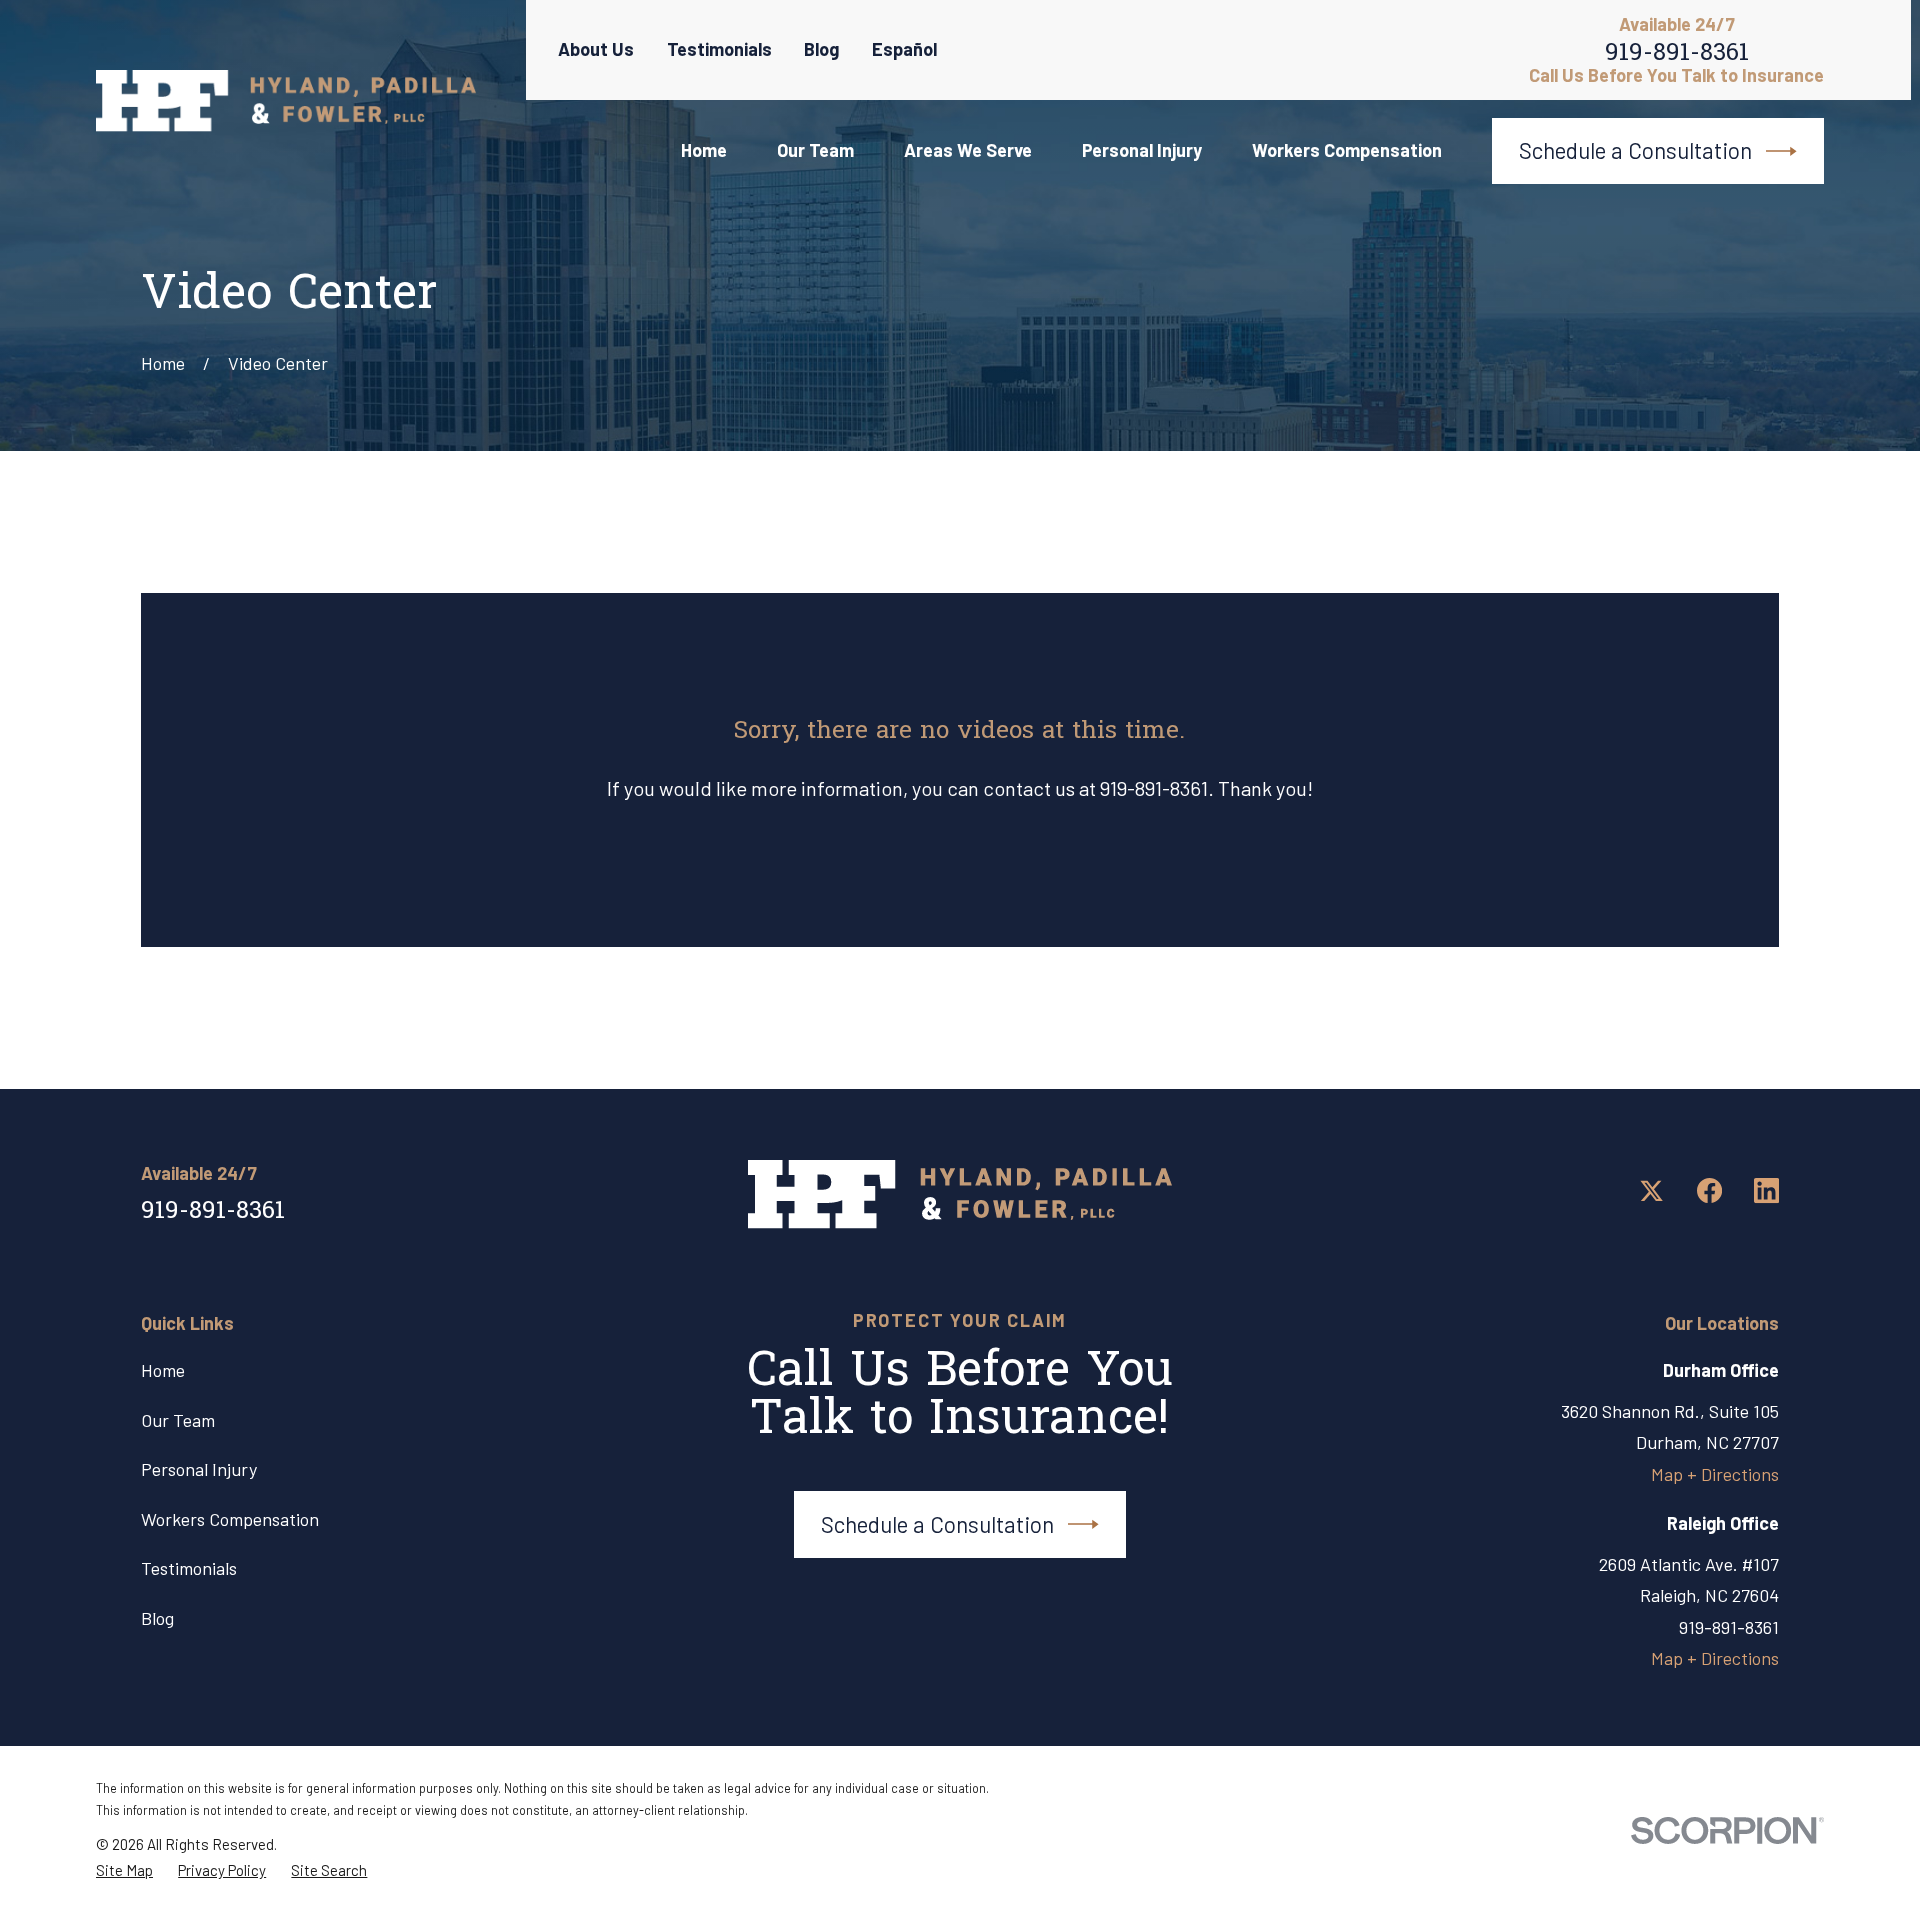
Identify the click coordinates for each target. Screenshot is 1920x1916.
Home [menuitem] (704, 150)
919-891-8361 (1677, 57)
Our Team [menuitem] (815, 150)
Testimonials (719, 49)
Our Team (178, 1420)
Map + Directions (1715, 1474)
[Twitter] (1651, 1190)
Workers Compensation (230, 1519)
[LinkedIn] (1766, 1190)
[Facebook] (1709, 1190)
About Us (596, 49)
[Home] (286, 101)
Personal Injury (199, 1469)
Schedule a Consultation (1635, 150)
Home (163, 1370)
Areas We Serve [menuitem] (968, 150)
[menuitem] (124, 1870)
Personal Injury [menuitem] (1142, 150)
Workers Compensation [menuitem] (1347, 150)
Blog (821, 49)
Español (904, 49)
